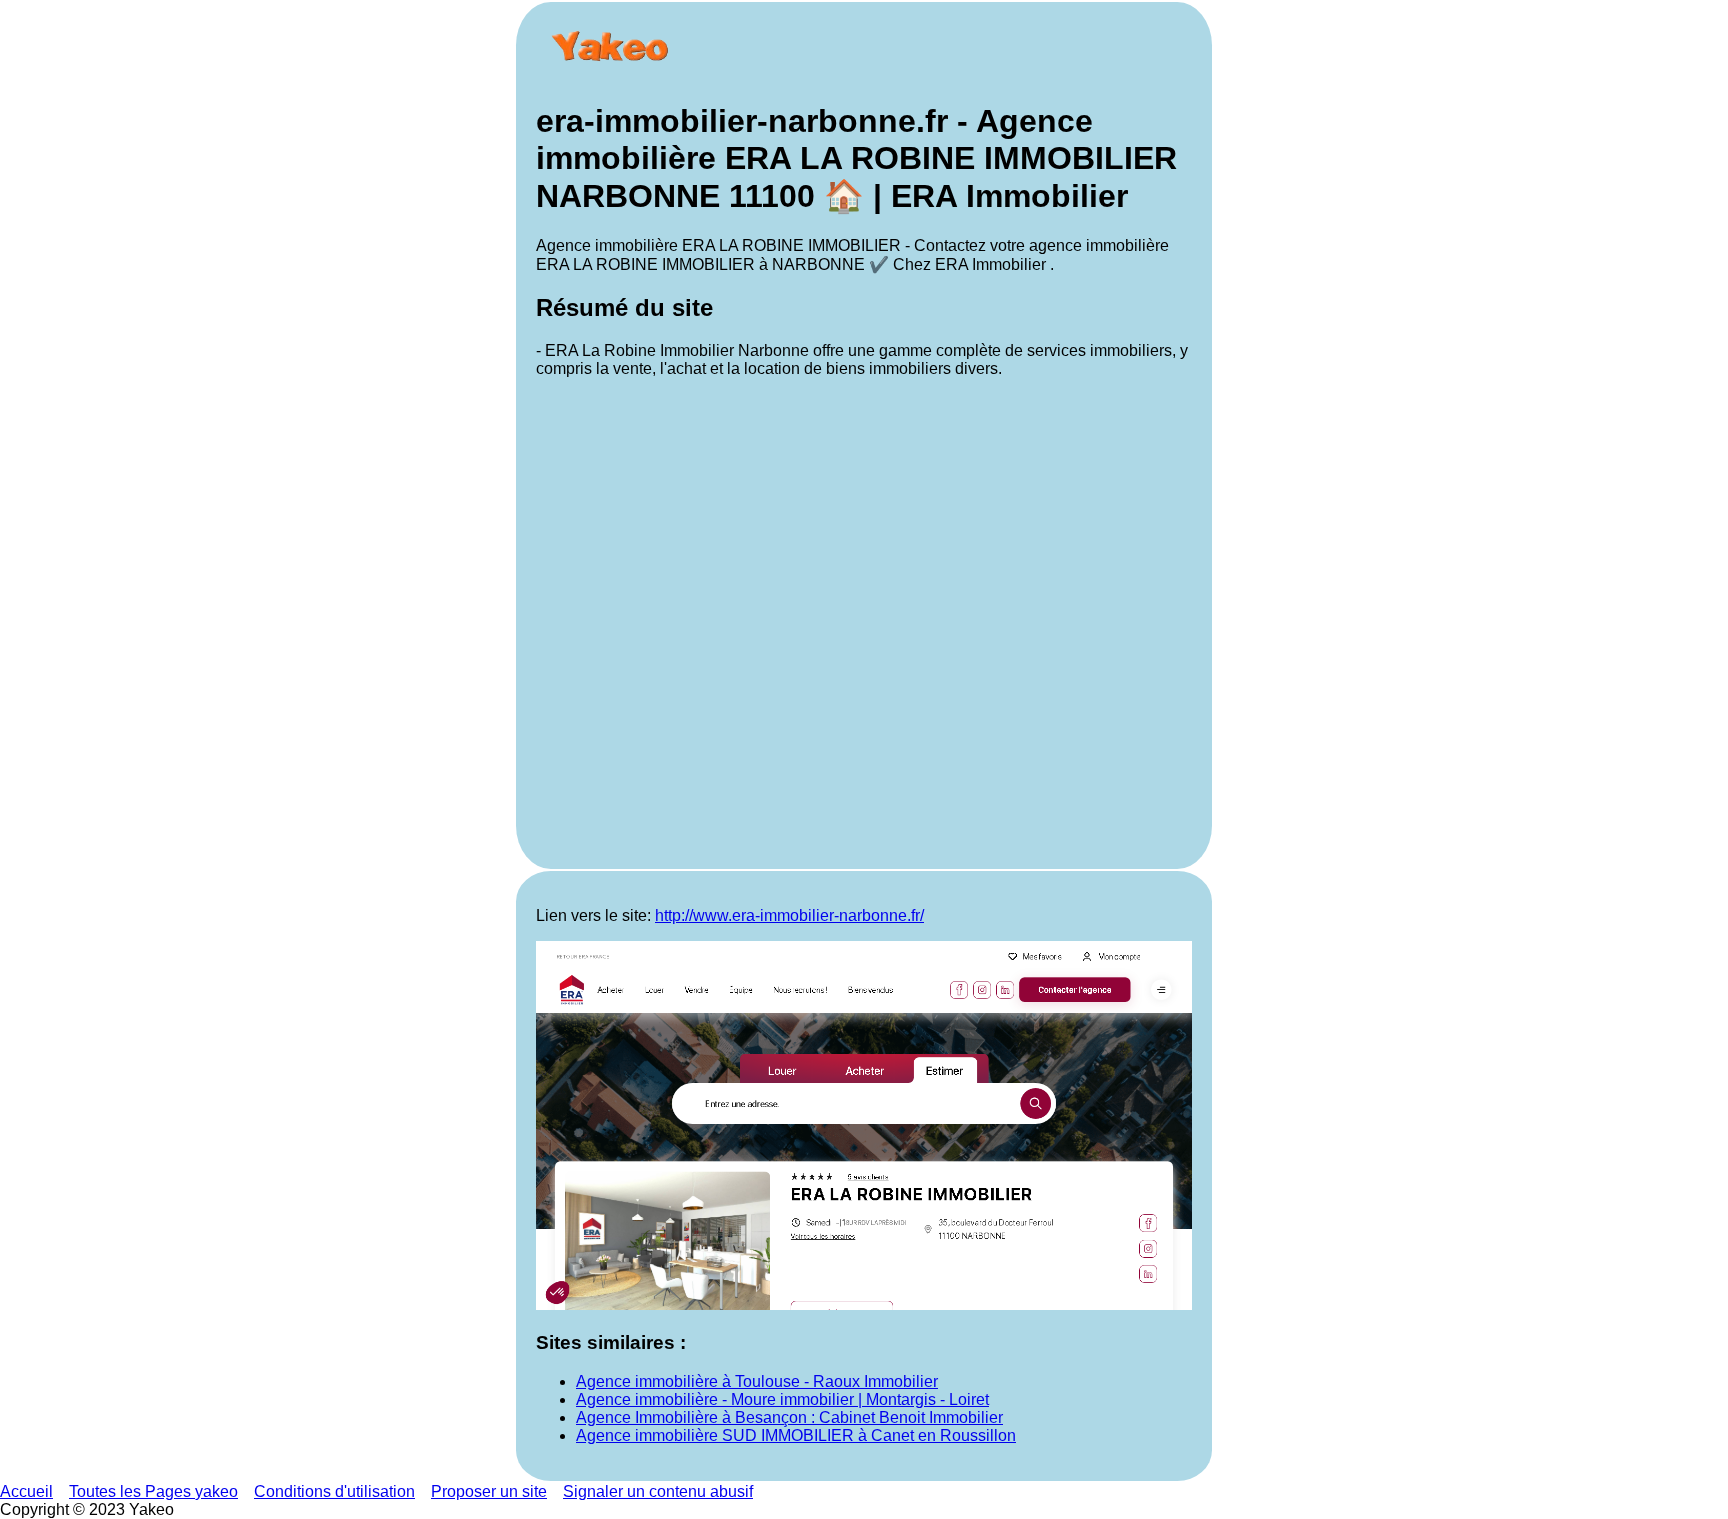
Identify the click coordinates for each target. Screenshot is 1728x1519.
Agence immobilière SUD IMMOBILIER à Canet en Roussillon (796, 1435)
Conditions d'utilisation (334, 1491)
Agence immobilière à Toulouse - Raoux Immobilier (757, 1381)
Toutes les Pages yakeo (153, 1491)
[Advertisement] (864, 621)
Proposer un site (489, 1491)
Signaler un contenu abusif (658, 1491)
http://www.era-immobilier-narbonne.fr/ (789, 915)
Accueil (26, 1491)
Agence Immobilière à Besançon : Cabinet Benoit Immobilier (789, 1417)
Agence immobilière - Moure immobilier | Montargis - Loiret (782, 1399)
